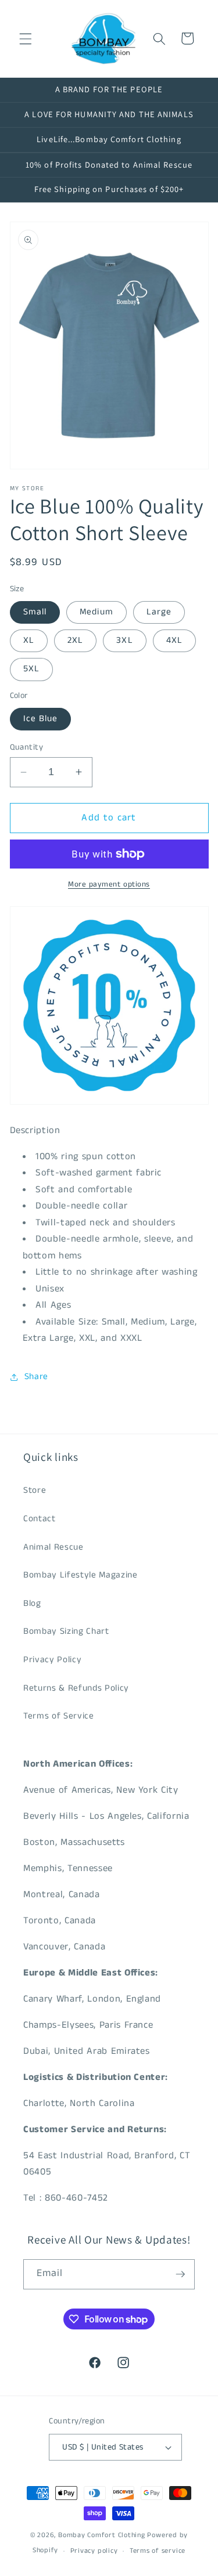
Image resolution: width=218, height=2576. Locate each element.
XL (29, 641)
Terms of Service (59, 1716)
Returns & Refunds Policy (76, 1688)
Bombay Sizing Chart (66, 1631)
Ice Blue (41, 719)
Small (35, 612)
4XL (174, 641)
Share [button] (36, 1377)
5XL (31, 669)
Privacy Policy (52, 1660)
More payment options (109, 884)
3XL (124, 641)
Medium (97, 612)
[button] (26, 38)
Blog (32, 1604)
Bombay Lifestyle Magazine (81, 1575)
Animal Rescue (53, 1547)
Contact (40, 1519)
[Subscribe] (180, 2274)
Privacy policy (94, 2551)
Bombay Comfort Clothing (102, 2535)
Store (35, 1490)
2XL (75, 641)
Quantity (27, 747)
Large (159, 612)
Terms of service (158, 2551)
